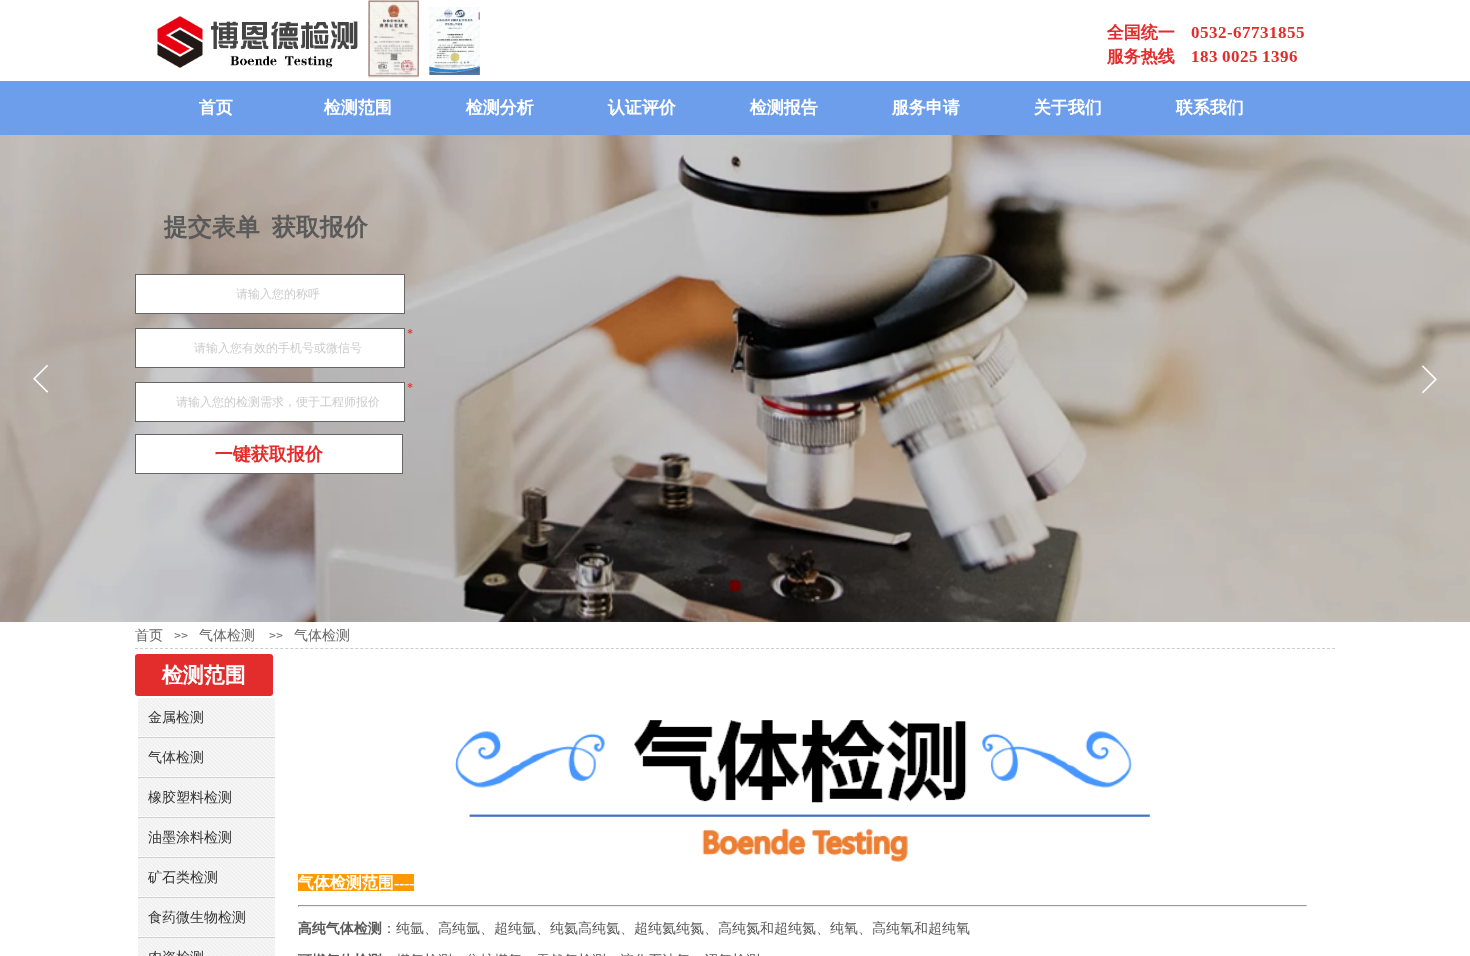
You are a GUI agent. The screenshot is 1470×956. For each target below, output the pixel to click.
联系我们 (1210, 107)
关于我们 (1068, 107)
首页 (216, 107)
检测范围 (358, 107)
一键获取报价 (269, 454)
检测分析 (500, 107)
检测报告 (784, 107)
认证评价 (642, 107)
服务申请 (926, 107)
